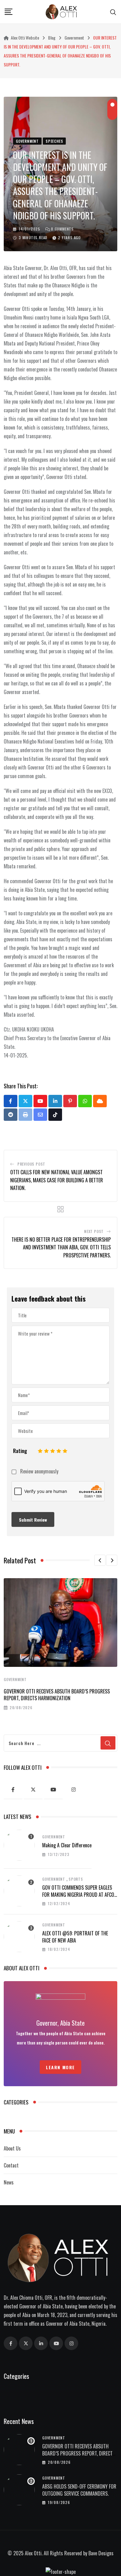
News (9, 2182)
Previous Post (31, 1164)
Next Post (94, 1231)
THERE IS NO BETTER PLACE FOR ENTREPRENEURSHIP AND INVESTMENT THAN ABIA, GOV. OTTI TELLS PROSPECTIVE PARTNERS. (61, 1247)
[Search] (113, 11)
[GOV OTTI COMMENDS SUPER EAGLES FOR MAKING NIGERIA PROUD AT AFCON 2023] (19, 1891)
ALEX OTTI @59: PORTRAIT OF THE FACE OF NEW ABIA (75, 1937)
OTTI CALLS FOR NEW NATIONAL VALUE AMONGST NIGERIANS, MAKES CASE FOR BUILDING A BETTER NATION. (57, 1180)
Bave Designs (101, 2553)
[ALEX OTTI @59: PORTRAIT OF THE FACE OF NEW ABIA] (19, 1937)
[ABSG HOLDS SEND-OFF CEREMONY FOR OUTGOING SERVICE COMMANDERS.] (19, 2490)
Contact (11, 2165)
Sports (76, 1879)
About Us (12, 2148)
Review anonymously (39, 1472)
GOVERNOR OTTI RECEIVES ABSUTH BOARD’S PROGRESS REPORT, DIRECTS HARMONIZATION (57, 1695)
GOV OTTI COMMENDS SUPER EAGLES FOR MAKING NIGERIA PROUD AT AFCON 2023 (80, 1894)
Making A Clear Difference (67, 1845)
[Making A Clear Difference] (19, 1845)
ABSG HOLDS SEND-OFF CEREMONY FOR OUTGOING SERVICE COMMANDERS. (79, 2490)
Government (15, 1679)
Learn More (60, 2067)
